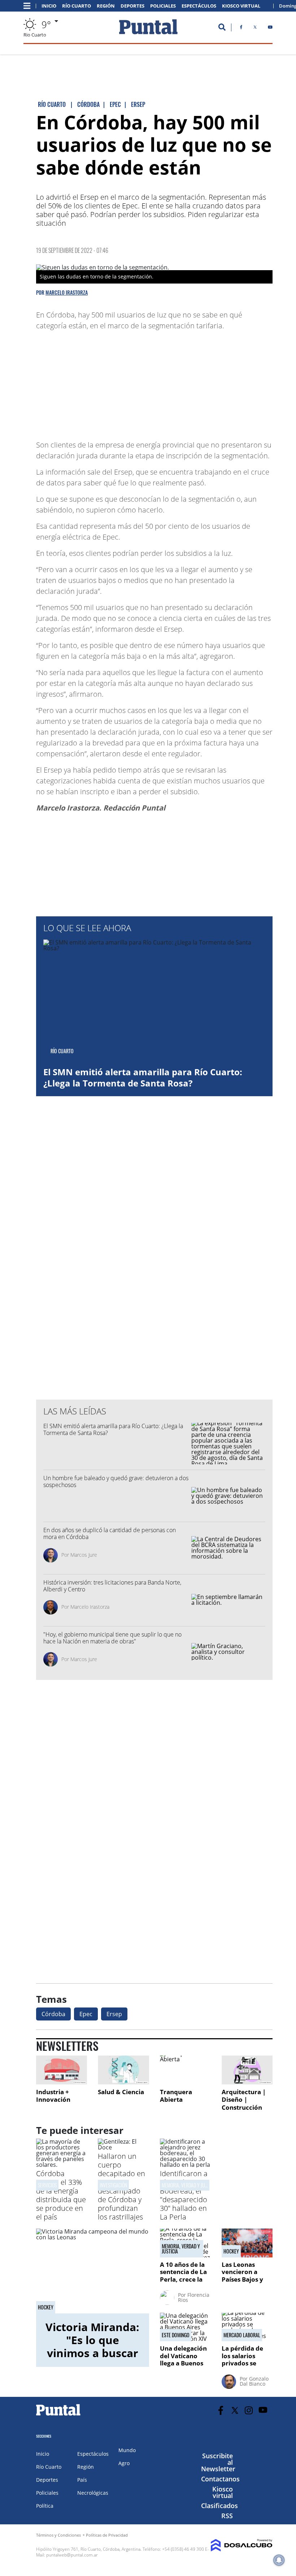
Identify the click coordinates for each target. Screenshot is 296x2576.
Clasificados (219, 2506)
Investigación (113, 2185)
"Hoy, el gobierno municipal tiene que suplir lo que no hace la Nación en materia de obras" (112, 1638)
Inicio (49, 6)
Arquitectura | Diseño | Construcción (244, 2100)
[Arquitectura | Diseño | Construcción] (247, 2070)
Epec (86, 2014)
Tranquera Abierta (176, 2096)
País (82, 2480)
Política (45, 2506)
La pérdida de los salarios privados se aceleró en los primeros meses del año (246, 2367)
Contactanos (220, 2479)
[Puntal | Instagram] (249, 2410)
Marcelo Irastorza (67, 292)
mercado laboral (242, 2335)
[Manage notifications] (279, 2560)
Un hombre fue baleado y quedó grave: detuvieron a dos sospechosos (116, 1481)
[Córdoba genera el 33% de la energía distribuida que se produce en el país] (62, 2165)
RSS (227, 2516)
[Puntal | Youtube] (270, 29)
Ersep (114, 2014)
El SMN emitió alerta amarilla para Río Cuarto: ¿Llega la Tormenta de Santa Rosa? (143, 1077)
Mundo (127, 2450)
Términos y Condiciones (58, 2535)
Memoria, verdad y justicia (181, 2249)
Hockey (46, 2307)
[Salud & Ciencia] (123, 2070)
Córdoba (53, 2014)
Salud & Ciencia (121, 2092)
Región (106, 6)
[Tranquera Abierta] (185, 2070)
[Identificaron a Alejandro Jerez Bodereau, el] (185, 2165)
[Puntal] (58, 2415)
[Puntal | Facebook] (241, 29)
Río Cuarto (77, 6)
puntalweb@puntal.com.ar (72, 2555)
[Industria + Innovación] (62, 2070)
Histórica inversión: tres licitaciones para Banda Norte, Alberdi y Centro (112, 1586)
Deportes (132, 6)
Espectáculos (199, 6)
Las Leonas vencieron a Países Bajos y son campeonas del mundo (245, 2279)
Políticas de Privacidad (107, 2535)
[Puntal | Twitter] (255, 29)
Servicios (47, 2185)
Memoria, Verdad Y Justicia (189, 2185)
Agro (124, 2463)
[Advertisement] (215, 382)
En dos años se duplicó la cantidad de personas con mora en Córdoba (110, 1533)
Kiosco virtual (223, 2492)
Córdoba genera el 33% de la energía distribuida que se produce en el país (61, 2195)
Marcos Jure (84, 1555)
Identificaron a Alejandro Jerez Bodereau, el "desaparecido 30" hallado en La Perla (185, 2195)
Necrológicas (93, 2493)
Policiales (163, 6)
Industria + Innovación (53, 2096)
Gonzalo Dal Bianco (254, 2381)
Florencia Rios (194, 2297)
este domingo (176, 2335)
